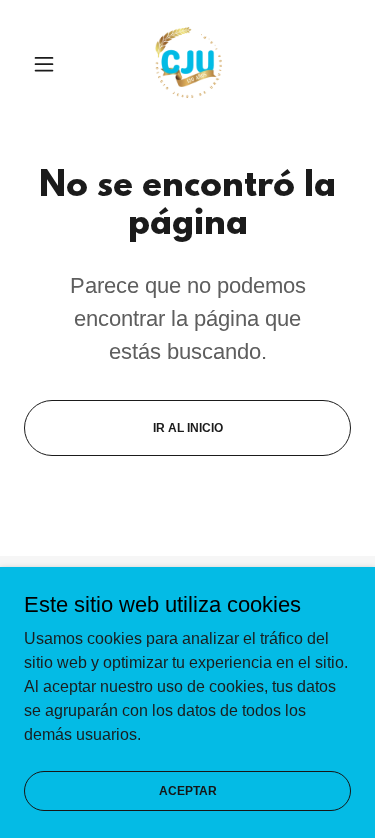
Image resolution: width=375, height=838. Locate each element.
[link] (188, 64)
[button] (48, 64)
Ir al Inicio (188, 428)
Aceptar (188, 790)
